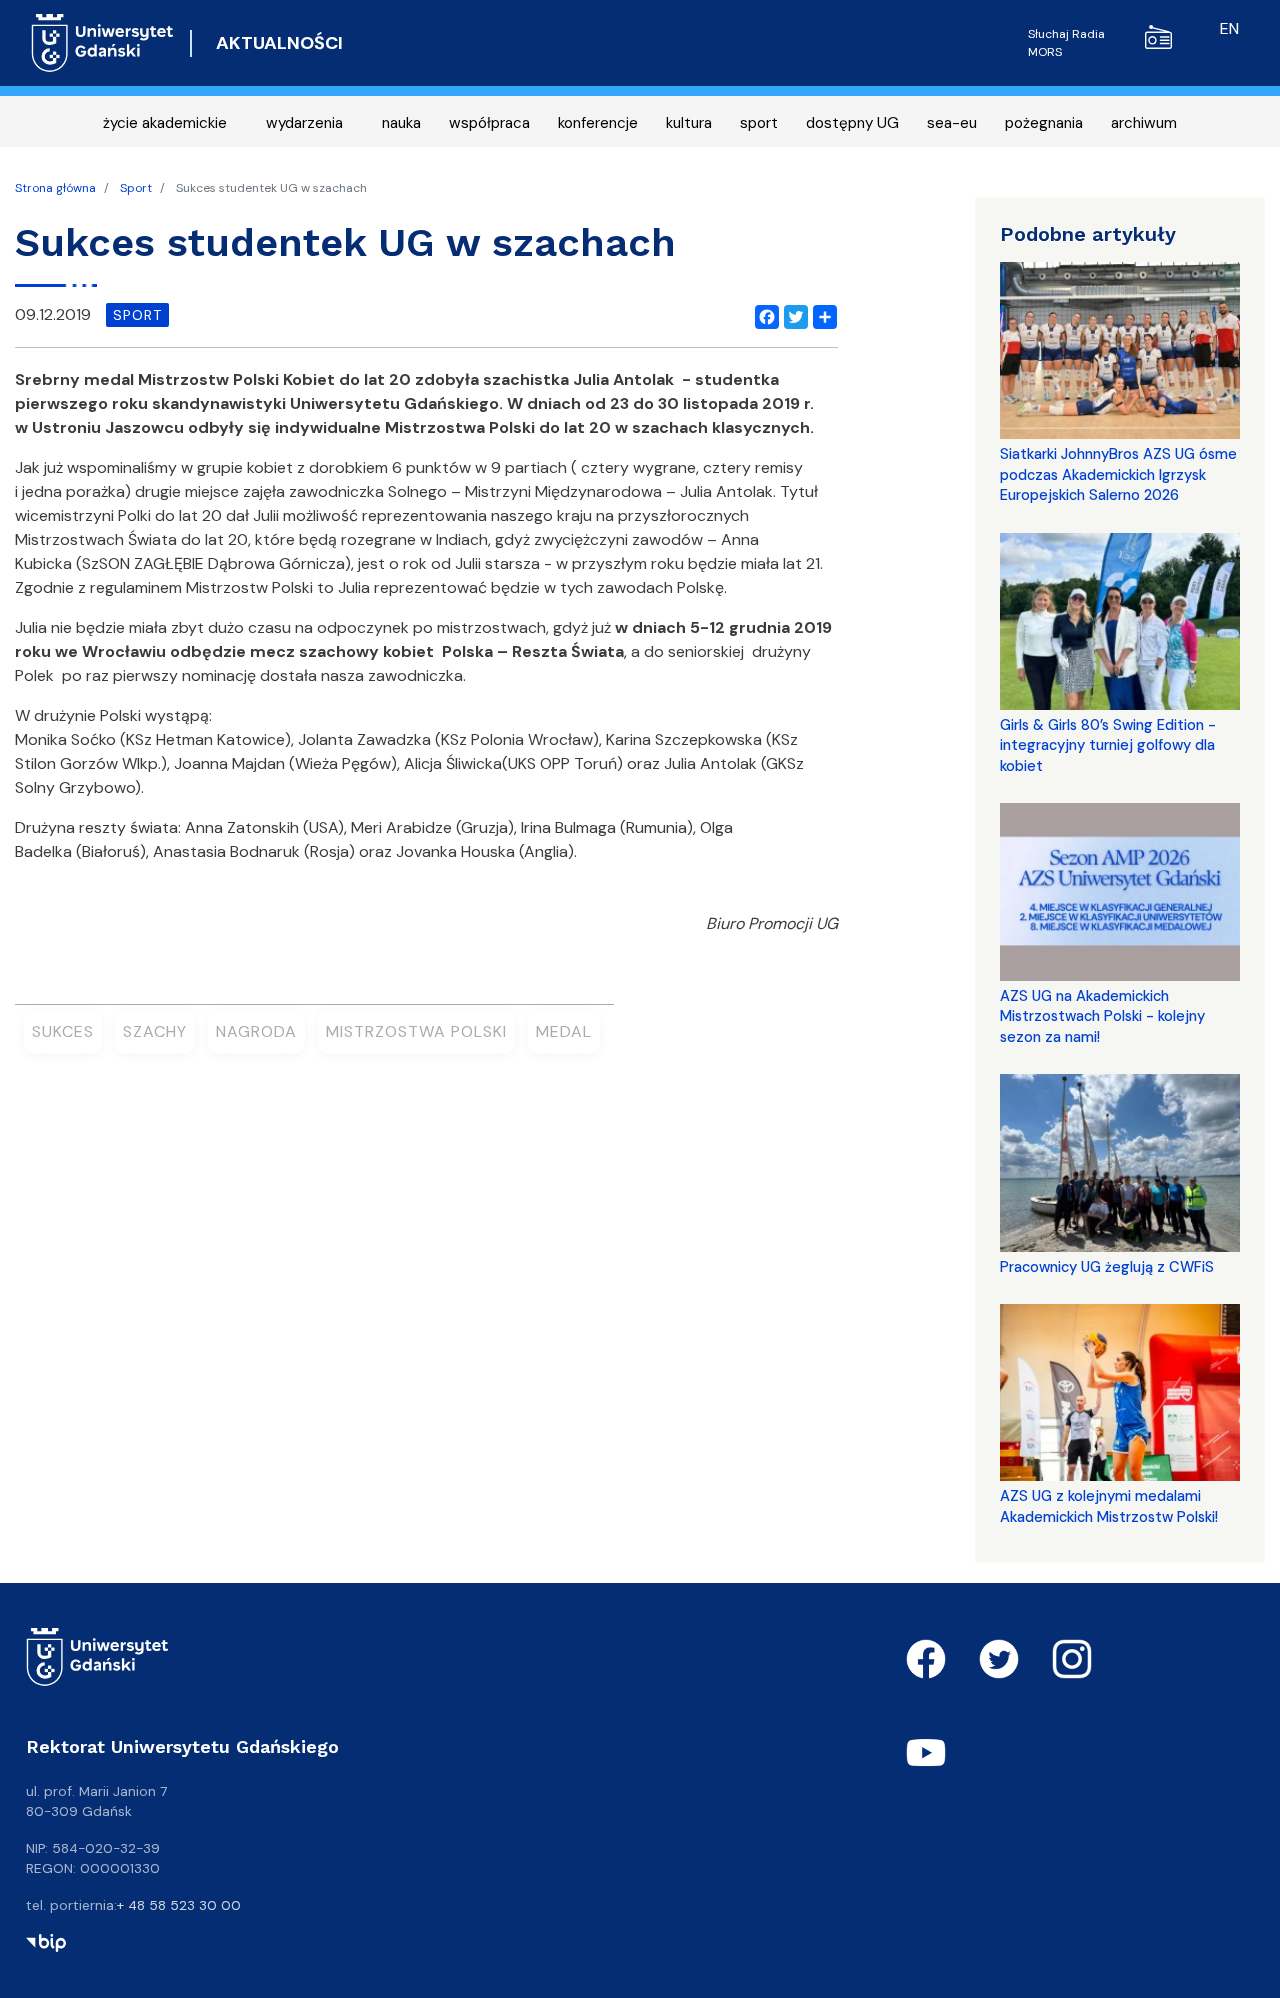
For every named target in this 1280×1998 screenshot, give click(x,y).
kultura (689, 123)
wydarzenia (304, 123)
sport (759, 123)
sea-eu (952, 123)
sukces (63, 1031)
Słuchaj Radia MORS (1066, 43)
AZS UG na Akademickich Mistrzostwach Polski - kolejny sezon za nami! (1102, 1016)
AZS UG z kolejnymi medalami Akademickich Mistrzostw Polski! (1109, 1506)
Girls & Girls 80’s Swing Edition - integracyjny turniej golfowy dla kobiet (1108, 745)
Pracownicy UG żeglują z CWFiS (1107, 1267)
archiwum (1144, 123)
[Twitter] (792, 315)
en (1229, 28)
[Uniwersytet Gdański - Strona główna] (102, 43)
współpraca (489, 123)
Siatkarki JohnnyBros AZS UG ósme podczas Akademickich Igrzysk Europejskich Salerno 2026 (1118, 474)
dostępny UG (852, 123)
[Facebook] (763, 315)
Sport (136, 188)
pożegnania (1044, 123)
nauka (401, 123)
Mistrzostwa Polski (416, 1031)
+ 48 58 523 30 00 (179, 1905)
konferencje (598, 123)
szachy (155, 1031)
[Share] (821, 315)
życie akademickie (165, 123)
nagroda (256, 1031)
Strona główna (55, 188)
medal (564, 1031)
